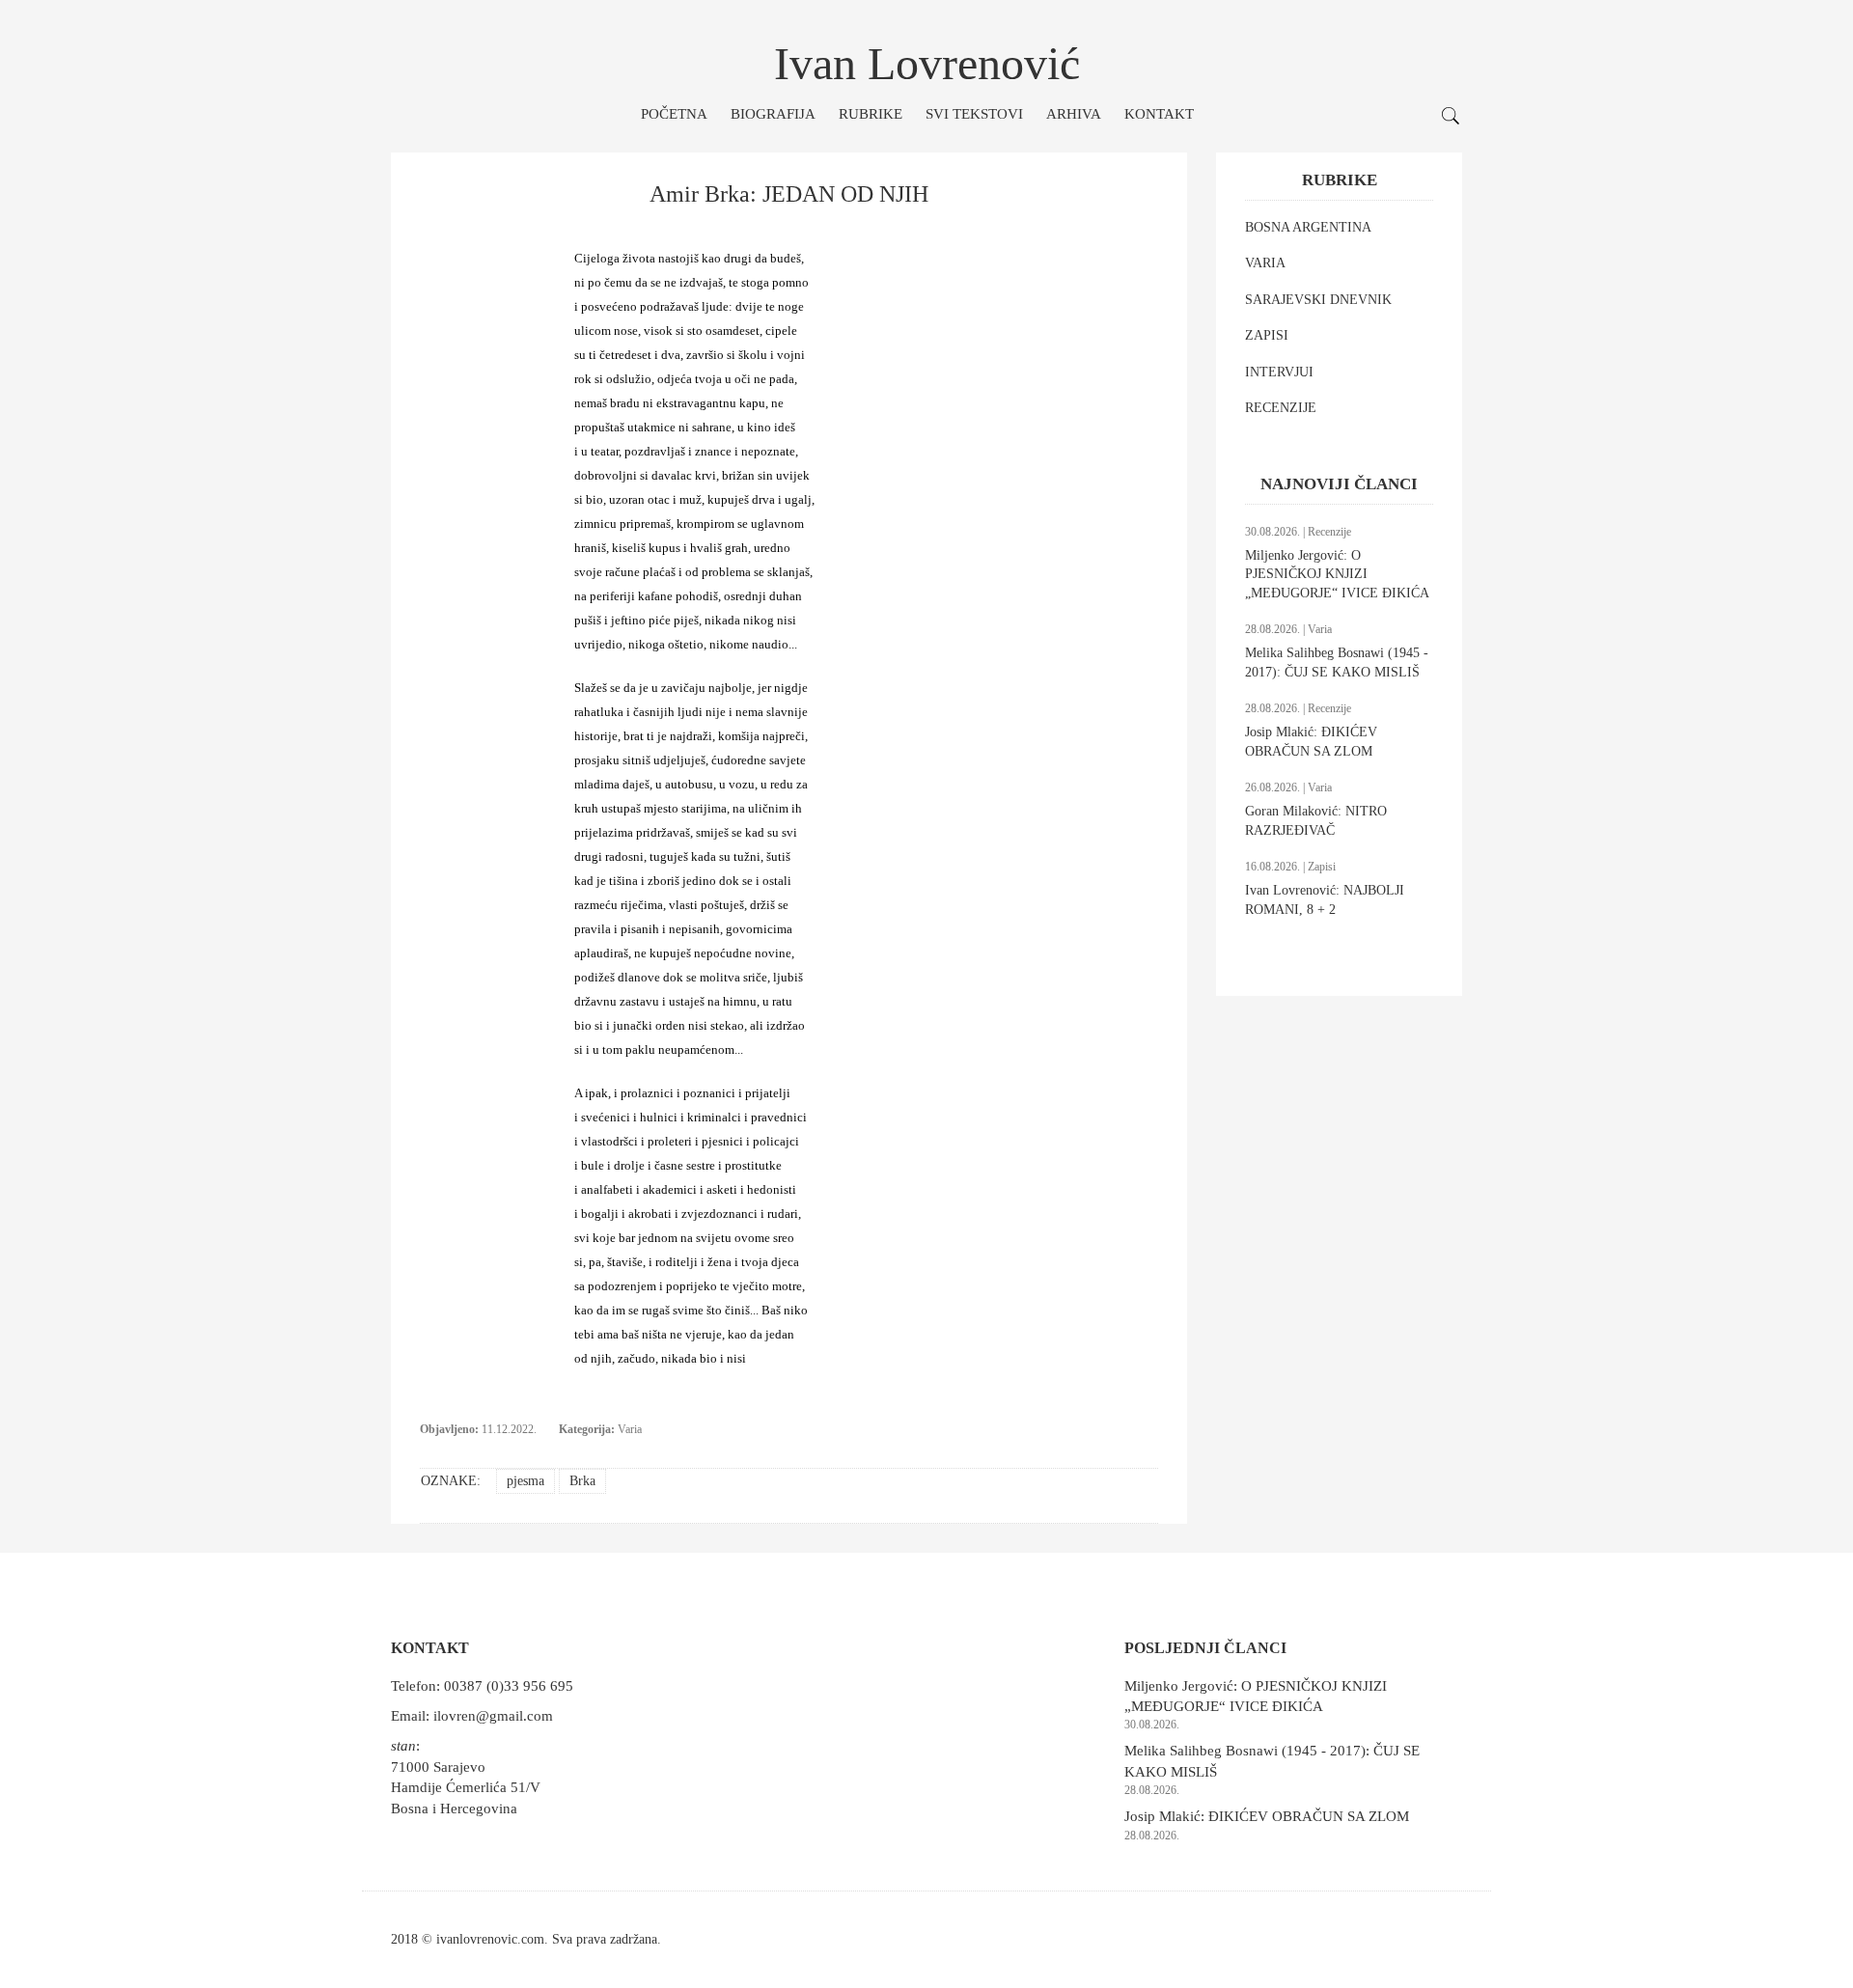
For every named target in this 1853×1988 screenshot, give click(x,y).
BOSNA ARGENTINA (1308, 227)
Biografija (773, 114)
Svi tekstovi (974, 114)
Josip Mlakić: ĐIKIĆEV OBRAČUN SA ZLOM (1267, 1816)
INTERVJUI (1279, 372)
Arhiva (1074, 114)
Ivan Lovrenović (927, 63)
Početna (674, 114)
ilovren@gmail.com (493, 1716)
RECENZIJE (1281, 408)
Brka (582, 1481)
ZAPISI (1267, 335)
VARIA (1265, 263)
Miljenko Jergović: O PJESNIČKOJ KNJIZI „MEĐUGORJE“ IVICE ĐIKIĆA (1337, 574)
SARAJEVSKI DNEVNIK (1318, 300)
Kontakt (1159, 114)
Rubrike (871, 114)
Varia (630, 1429)
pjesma (525, 1481)
